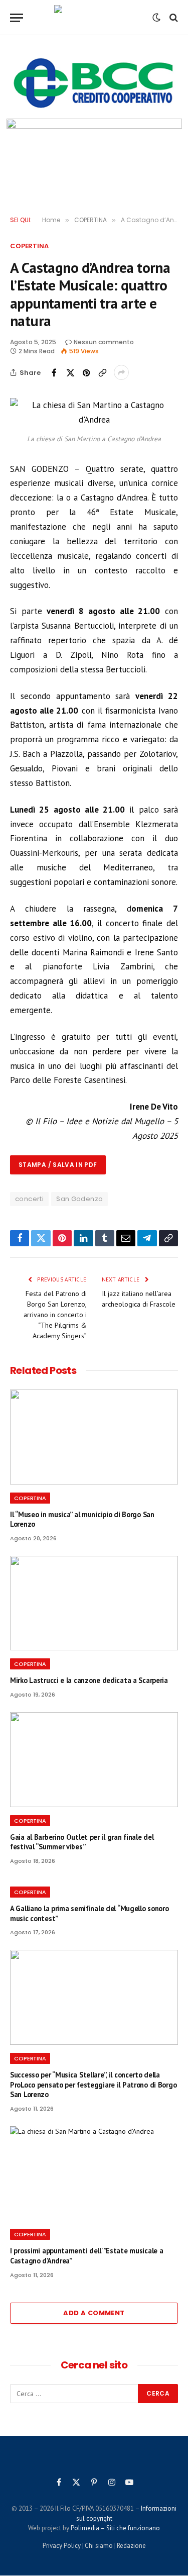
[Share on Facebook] (54, 372)
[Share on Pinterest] (86, 372)
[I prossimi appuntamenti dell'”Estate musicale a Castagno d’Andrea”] (94, 2173)
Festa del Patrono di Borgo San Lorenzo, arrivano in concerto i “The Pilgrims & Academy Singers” (55, 1315)
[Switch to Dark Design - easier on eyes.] (156, 18)
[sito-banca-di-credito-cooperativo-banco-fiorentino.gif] (94, 83)
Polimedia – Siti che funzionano (115, 2528)
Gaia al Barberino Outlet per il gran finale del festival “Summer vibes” (82, 1842)
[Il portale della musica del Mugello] (94, 18)
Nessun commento (104, 342)
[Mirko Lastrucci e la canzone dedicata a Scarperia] (94, 1603)
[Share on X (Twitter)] (70, 372)
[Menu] (17, 18)
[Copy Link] (102, 372)
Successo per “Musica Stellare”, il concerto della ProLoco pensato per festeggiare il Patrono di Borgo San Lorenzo (93, 2085)
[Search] (173, 18)
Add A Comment (94, 2313)
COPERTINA (29, 246)
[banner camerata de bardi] (94, 156)
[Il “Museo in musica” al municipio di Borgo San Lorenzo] (94, 1437)
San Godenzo (79, 1199)
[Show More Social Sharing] (121, 372)
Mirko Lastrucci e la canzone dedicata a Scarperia (89, 1680)
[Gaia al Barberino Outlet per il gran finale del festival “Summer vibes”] (94, 1759)
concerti (29, 1199)
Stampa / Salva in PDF (58, 1165)
